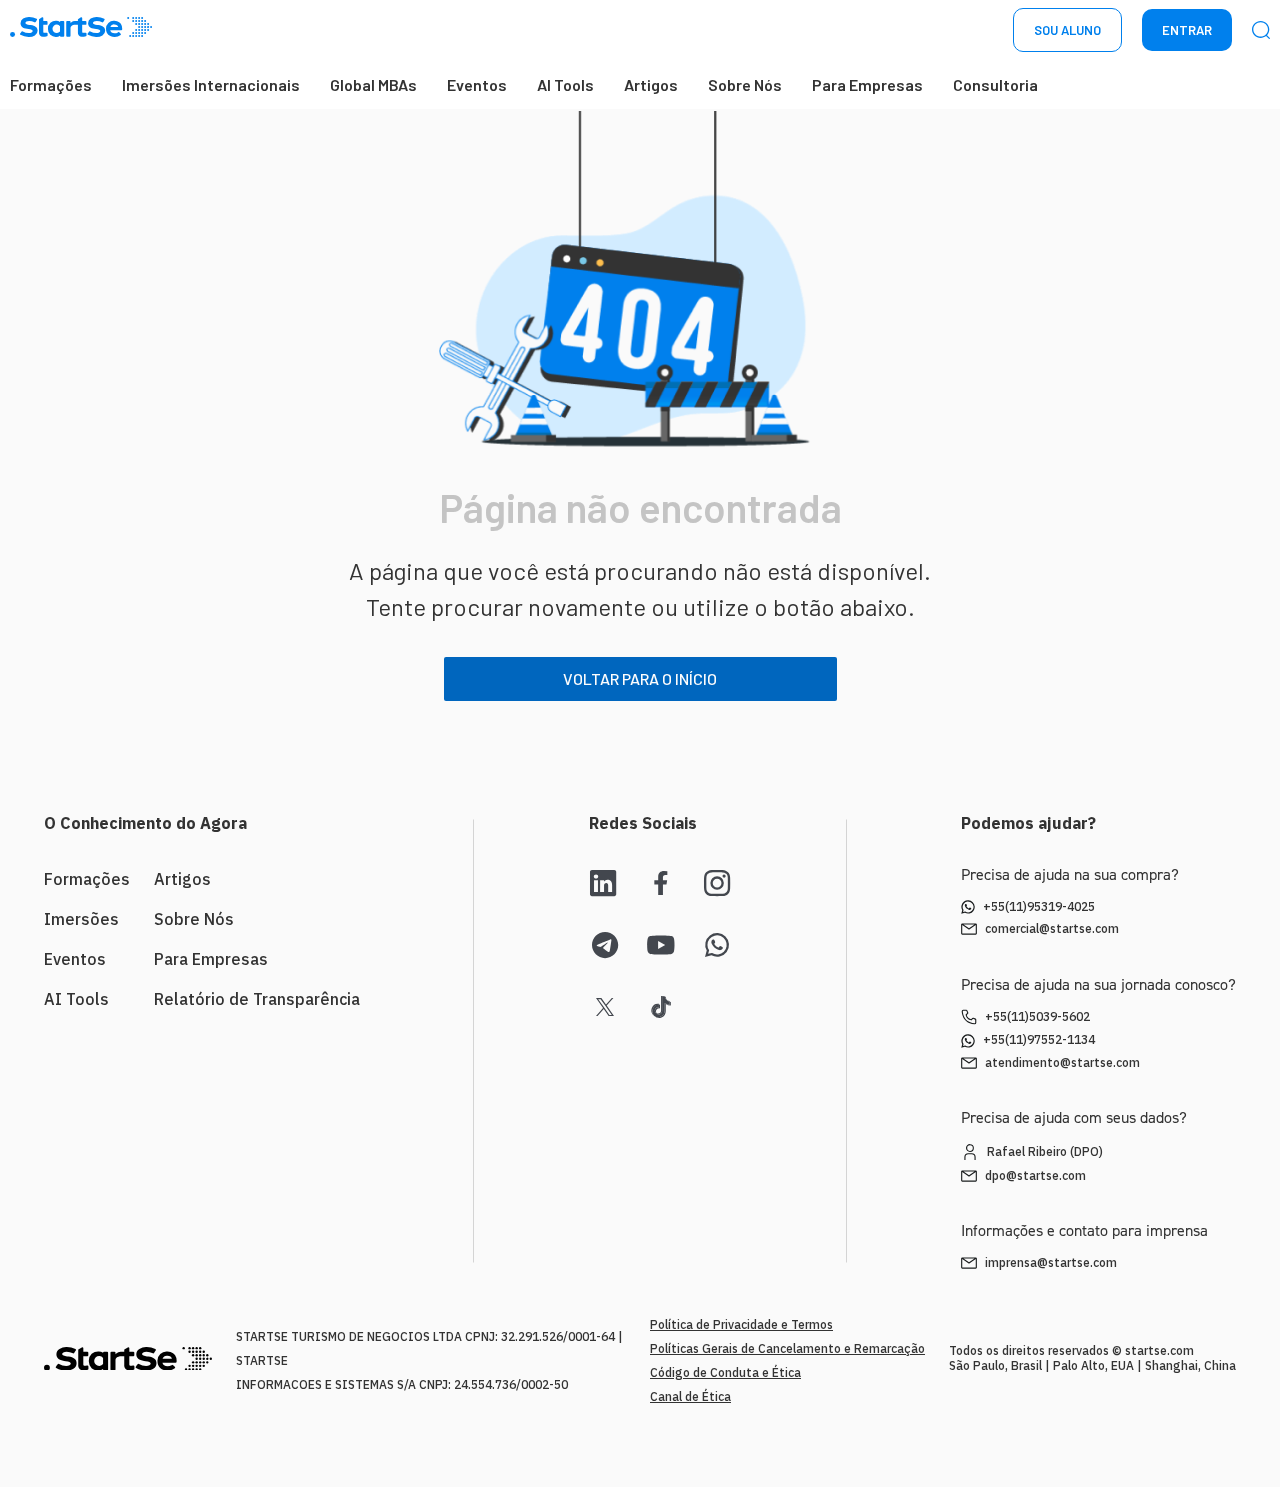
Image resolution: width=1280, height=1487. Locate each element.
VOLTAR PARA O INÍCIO (640, 678)
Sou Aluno (1067, 30)
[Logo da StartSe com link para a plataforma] (81, 30)
